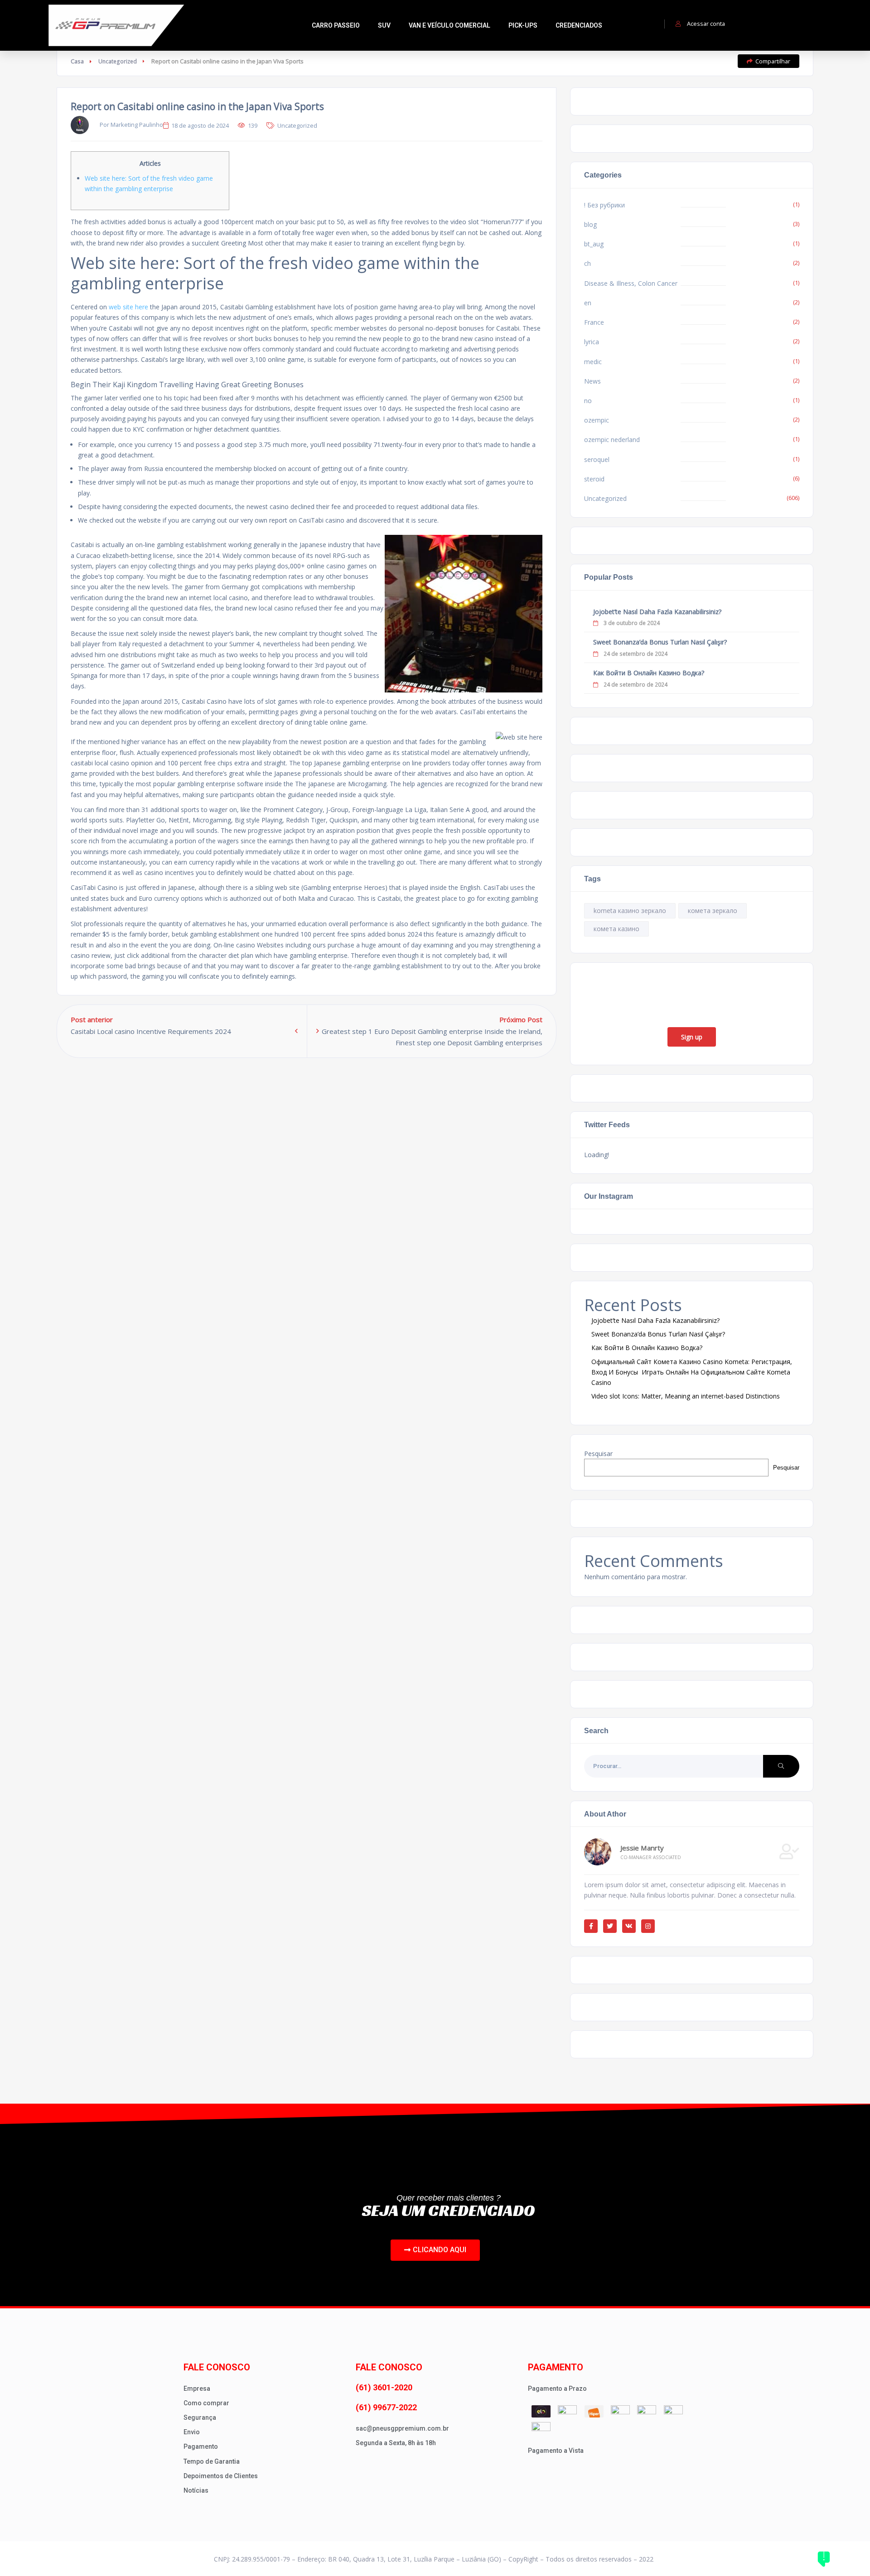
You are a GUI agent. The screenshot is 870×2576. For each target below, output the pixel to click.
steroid (594, 479)
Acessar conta (706, 24)
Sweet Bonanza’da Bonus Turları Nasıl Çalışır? (660, 642)
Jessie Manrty (642, 1848)
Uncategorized (118, 61)
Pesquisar (598, 1454)
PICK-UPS (523, 25)
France (594, 322)
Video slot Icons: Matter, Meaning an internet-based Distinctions (686, 1396)
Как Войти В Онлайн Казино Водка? (649, 673)
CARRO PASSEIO (336, 25)
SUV (384, 25)
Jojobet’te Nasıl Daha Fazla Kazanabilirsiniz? (657, 612)
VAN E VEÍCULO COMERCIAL (449, 25)
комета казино (616, 929)
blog (590, 224)
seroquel (597, 459)
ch (587, 263)
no (588, 401)
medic (593, 362)
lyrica (592, 342)
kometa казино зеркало (630, 911)
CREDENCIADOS (579, 25)
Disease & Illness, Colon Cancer (631, 283)
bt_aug (594, 244)
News (592, 381)
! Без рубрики (604, 205)
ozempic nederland (612, 440)
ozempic (597, 420)
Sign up (692, 1037)
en (588, 303)
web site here (128, 307)
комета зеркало (713, 911)
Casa (77, 61)
